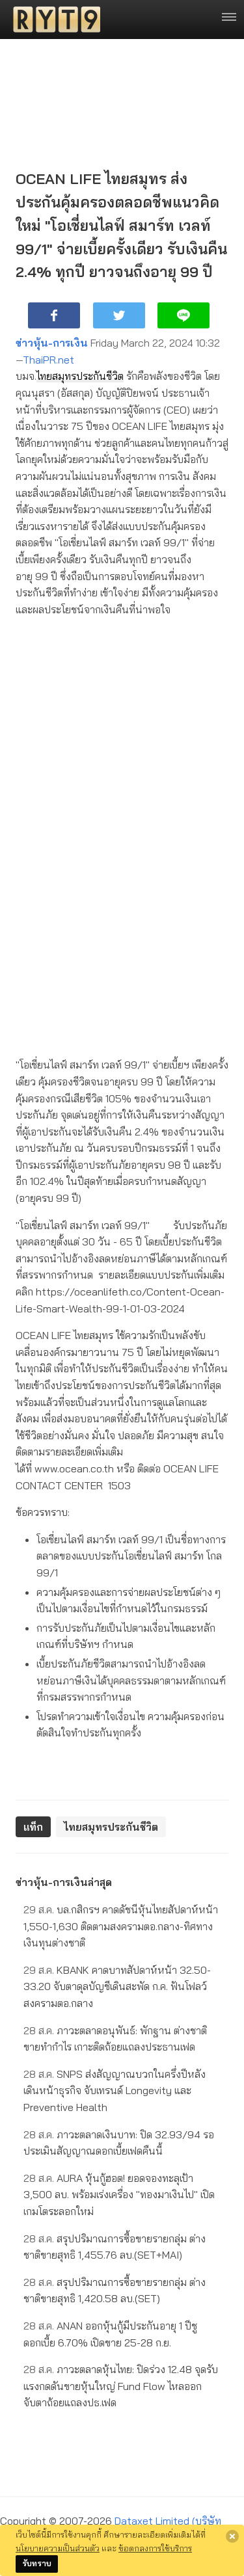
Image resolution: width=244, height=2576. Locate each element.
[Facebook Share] (54, 315)
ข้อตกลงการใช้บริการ (155, 2548)
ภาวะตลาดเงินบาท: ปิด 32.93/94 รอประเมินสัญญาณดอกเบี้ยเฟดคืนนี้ (119, 2143)
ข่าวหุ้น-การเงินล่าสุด (64, 1882)
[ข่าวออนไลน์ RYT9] (53, 20)
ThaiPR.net (48, 360)
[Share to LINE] (183, 315)
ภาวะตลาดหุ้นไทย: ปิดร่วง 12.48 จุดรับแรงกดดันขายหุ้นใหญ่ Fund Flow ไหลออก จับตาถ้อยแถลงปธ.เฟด (121, 2386)
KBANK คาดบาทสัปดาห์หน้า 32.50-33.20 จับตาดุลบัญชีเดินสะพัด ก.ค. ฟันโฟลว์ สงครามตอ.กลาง (117, 1986)
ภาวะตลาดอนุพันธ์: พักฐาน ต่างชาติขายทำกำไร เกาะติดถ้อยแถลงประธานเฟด (115, 2039)
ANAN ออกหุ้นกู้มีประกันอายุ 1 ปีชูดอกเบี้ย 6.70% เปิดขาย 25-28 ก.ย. (110, 2334)
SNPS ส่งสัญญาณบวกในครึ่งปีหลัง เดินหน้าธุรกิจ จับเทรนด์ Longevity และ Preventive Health (115, 2091)
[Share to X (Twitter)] (119, 315)
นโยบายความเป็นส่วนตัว (58, 2548)
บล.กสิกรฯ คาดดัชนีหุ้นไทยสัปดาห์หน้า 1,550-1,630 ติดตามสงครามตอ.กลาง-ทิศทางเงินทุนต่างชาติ (121, 1926)
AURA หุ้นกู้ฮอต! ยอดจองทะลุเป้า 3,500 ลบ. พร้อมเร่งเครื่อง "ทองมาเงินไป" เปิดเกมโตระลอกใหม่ (119, 2195)
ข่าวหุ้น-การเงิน (52, 343)
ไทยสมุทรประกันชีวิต (80, 376)
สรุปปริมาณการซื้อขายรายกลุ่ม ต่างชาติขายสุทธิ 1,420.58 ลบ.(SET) (115, 2291)
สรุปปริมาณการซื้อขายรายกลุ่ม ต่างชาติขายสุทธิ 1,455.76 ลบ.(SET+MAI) (115, 2247)
